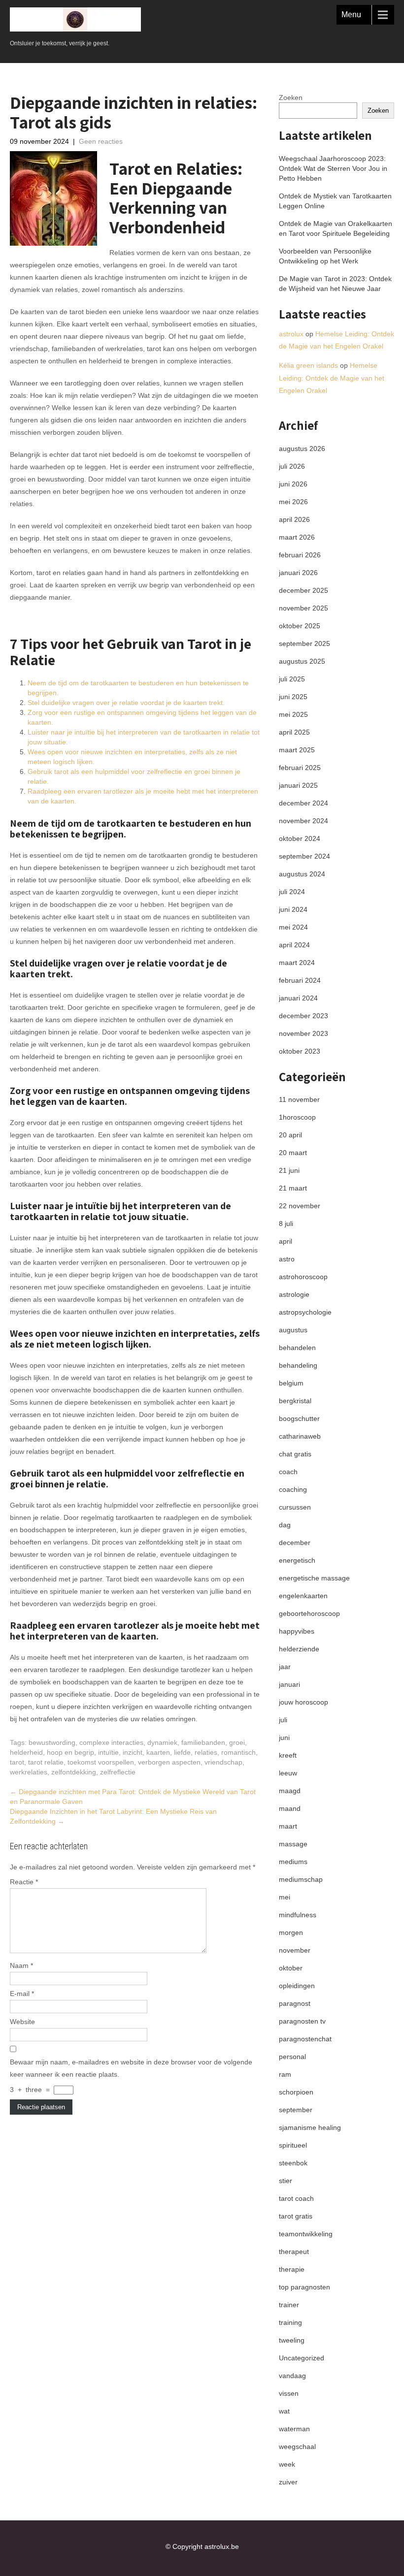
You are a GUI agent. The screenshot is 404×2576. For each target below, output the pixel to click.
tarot (17, 1762)
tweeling (292, 2340)
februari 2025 (300, 768)
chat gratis (295, 1454)
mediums (293, 1862)
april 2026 (294, 519)
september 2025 (304, 644)
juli (283, 1720)
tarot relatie (46, 1762)
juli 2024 (292, 892)
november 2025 (303, 608)
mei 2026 (293, 502)
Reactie (24, 1882)
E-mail (22, 1994)
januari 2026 (298, 573)
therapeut (294, 2252)
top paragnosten (304, 2287)
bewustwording (52, 1742)
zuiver (288, 2482)
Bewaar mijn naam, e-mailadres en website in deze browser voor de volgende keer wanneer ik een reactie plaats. (131, 2068)
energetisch (297, 1560)
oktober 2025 (300, 626)
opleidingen (297, 1986)
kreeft (288, 1755)
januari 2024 (298, 998)
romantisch (238, 1752)
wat (284, 2411)
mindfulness (298, 1915)
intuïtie (108, 1752)
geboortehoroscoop (309, 1613)
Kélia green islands (308, 365)
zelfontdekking (74, 1772)
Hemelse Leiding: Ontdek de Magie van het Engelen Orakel (332, 378)
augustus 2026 (302, 449)
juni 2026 (293, 484)
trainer (289, 2305)
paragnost (295, 2003)
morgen (291, 1932)
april (286, 1241)
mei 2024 (293, 927)
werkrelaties (29, 1772)
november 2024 (303, 821)
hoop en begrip (70, 1752)
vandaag (292, 2376)
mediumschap (301, 1879)
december (295, 1543)
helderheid (26, 1752)
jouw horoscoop (303, 1702)
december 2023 (303, 1016)
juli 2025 (292, 679)
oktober (291, 1968)
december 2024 (303, 803)
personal (292, 2057)
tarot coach (296, 2198)
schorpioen (296, 2092)
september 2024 (304, 856)
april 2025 (294, 732)
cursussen (295, 1507)
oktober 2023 (300, 1051)
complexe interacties (111, 1742)
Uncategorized (302, 2358)
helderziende (299, 1649)
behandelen (297, 1348)
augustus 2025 (302, 661)
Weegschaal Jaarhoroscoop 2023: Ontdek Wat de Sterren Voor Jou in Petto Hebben (333, 168)
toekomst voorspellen (101, 1762)
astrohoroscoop (303, 1277)
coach (288, 1472)
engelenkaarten (303, 1596)
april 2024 (294, 945)
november (295, 1950)
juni (284, 1738)
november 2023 (303, 1033)
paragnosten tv (302, 2021)
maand (290, 1808)
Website (22, 2022)
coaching (293, 1489)
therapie (292, 2269)
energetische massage (314, 1578)
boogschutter (299, 1418)
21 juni (289, 1170)
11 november (299, 1099)
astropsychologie (305, 1312)
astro (287, 1259)
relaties (206, 1752)
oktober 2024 (300, 838)
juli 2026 (292, 466)
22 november (300, 1206)
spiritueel (293, 2145)
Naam (21, 1965)
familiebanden (203, 1742)
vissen (289, 2393)
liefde (182, 1752)
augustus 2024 (302, 874)
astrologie (294, 1294)
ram (285, 2074)
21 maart (293, 1188)
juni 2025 (293, 697)
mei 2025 (293, 714)
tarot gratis (296, 2216)
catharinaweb (300, 1436)
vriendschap (223, 1762)
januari (289, 1684)
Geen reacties (101, 141)
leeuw (288, 1773)
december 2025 (303, 590)
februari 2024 (300, 980)
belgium (291, 1383)
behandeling (298, 1365)
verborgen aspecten (169, 1762)
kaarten (158, 1752)
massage (293, 1844)
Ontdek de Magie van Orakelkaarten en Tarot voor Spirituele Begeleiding (336, 228)
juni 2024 (293, 909)
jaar (285, 1667)
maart (288, 1826)
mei (285, 1897)
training (290, 2322)
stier (286, 2181)
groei (237, 1742)
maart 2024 (297, 963)
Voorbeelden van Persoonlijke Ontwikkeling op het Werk (325, 256)
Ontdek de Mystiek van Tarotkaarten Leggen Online (335, 201)
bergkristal (295, 1401)
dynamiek (162, 1742)
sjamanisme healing (310, 2127)
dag (285, 1525)
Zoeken (291, 97)
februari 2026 (300, 555)
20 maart (293, 1153)
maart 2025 (297, 750)
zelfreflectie (118, 1772)
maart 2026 (297, 537)
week (287, 2464)
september (296, 2110)
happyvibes (297, 1631)
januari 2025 (298, 785)
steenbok (293, 2163)
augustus (293, 1330)
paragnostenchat (305, 2039)
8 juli (286, 1224)
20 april (290, 1135)
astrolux (291, 334)
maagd (290, 1791)
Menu (351, 15)
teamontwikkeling (306, 2234)
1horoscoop (297, 1117)
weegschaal (297, 2447)
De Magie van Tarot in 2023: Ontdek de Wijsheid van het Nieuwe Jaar (335, 284)
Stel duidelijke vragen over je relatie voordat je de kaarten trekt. (126, 703)
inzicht (133, 1752)
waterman (294, 2429)
